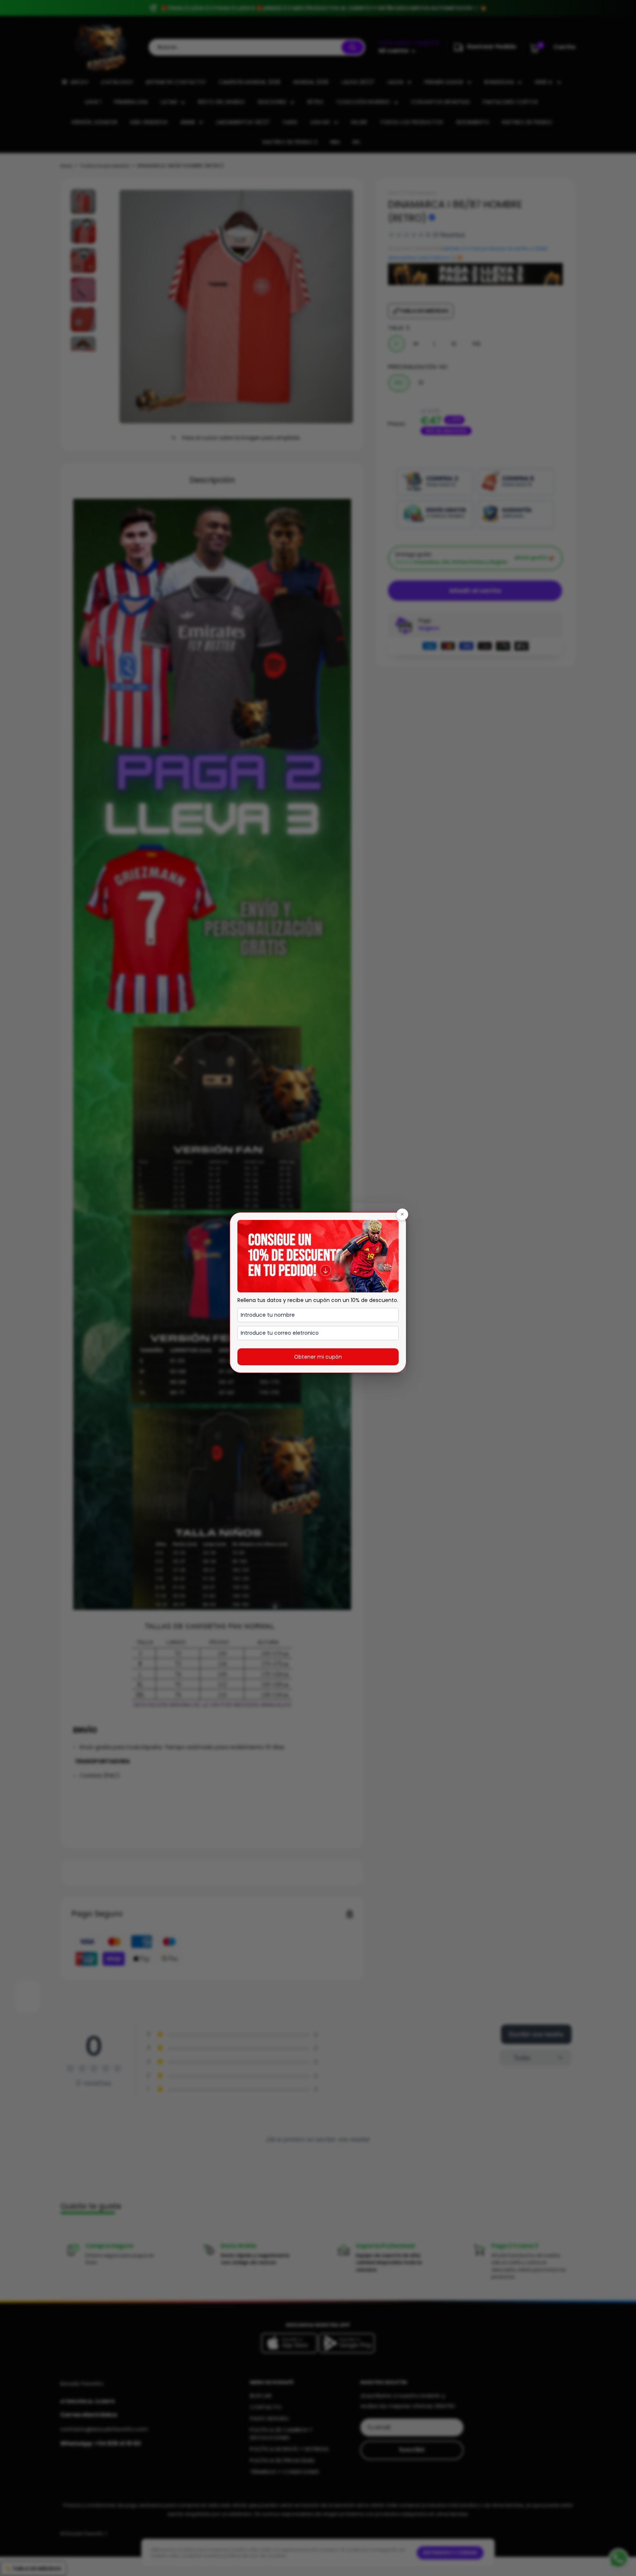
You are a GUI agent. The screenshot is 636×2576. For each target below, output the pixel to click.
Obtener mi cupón (318, 1357)
